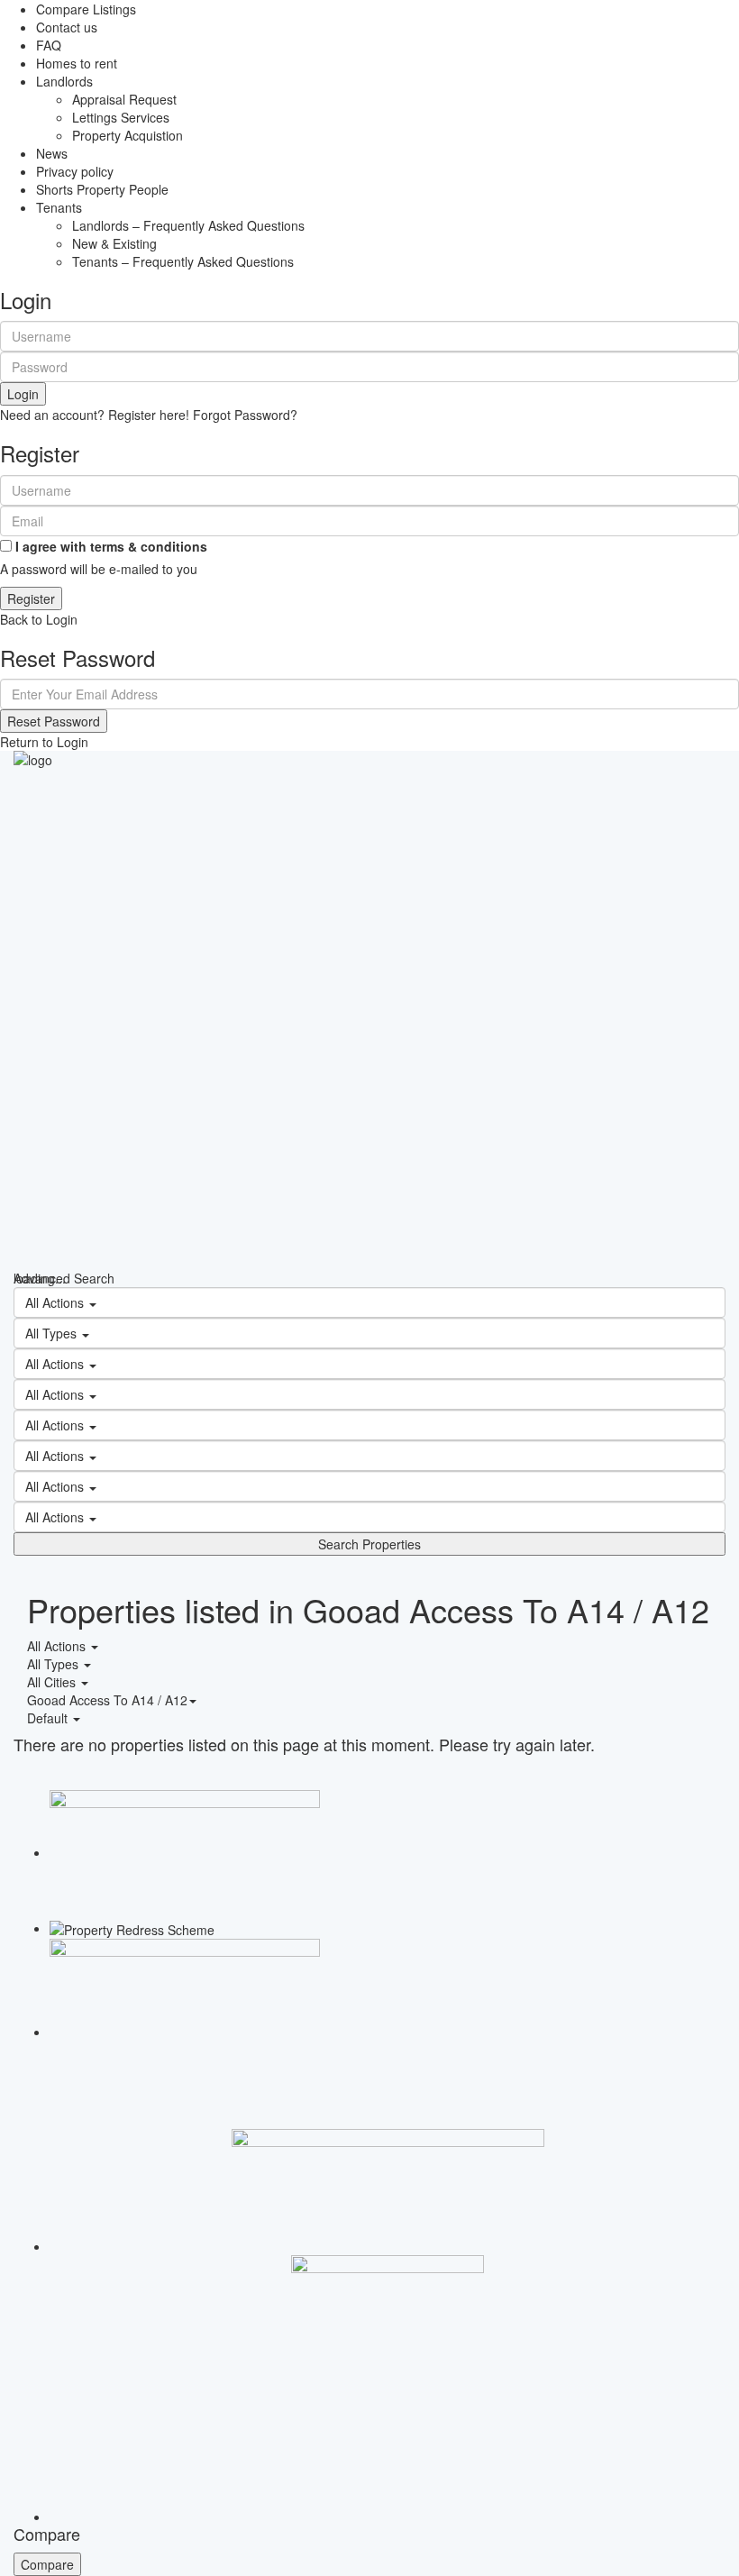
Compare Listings (86, 9)
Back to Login (39, 619)
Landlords (64, 81)
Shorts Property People (102, 189)
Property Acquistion (128, 135)
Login (23, 394)
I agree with (111, 546)
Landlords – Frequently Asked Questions (188, 225)
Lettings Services (121, 117)
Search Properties (369, 1544)
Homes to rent (77, 63)
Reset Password (54, 721)
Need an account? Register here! (95, 415)
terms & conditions (149, 546)
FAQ (49, 45)
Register (31, 598)
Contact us (67, 27)
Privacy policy (75, 171)
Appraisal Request (124, 99)
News (52, 153)
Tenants (59, 207)
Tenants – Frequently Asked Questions (183, 261)
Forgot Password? (245, 415)
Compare (47, 2564)
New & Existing (114, 243)
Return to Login (44, 742)
